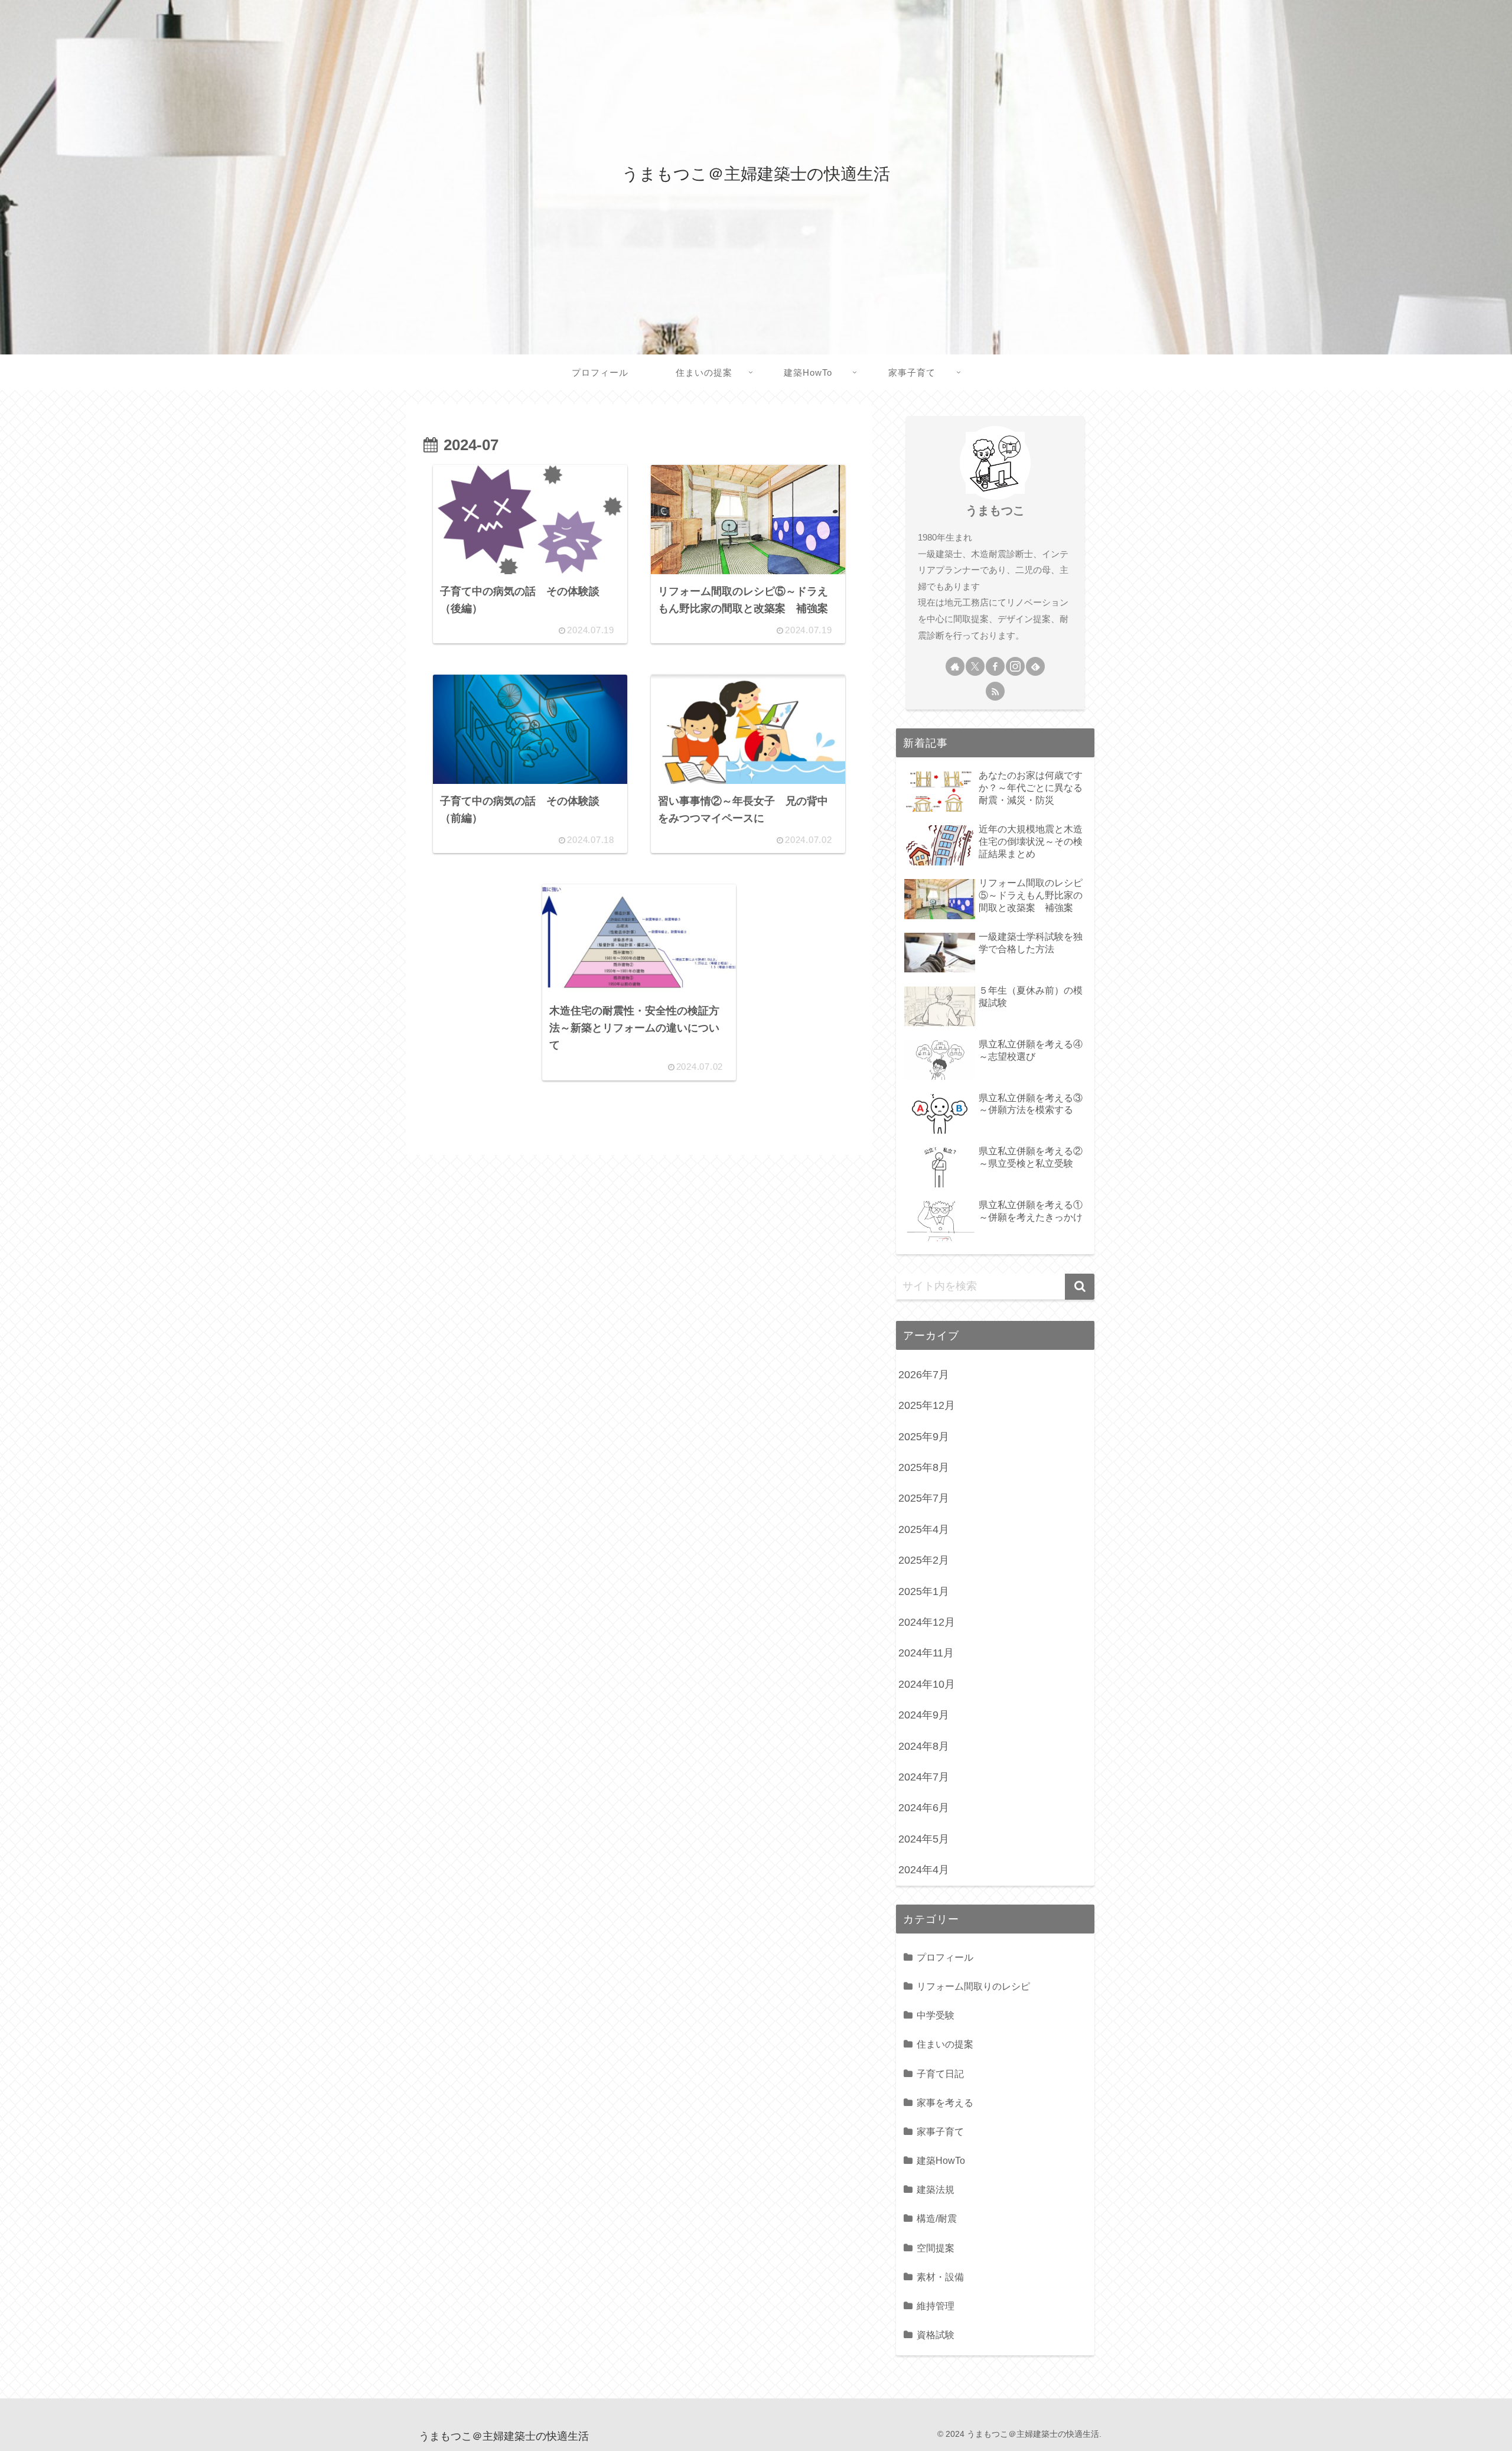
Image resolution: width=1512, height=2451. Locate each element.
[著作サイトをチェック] (955, 666)
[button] (1080, 1287)
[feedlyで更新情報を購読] (1035, 666)
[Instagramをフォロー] (1015, 666)
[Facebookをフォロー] (995, 666)
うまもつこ (995, 510)
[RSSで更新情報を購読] (995, 691)
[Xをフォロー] (975, 666)
